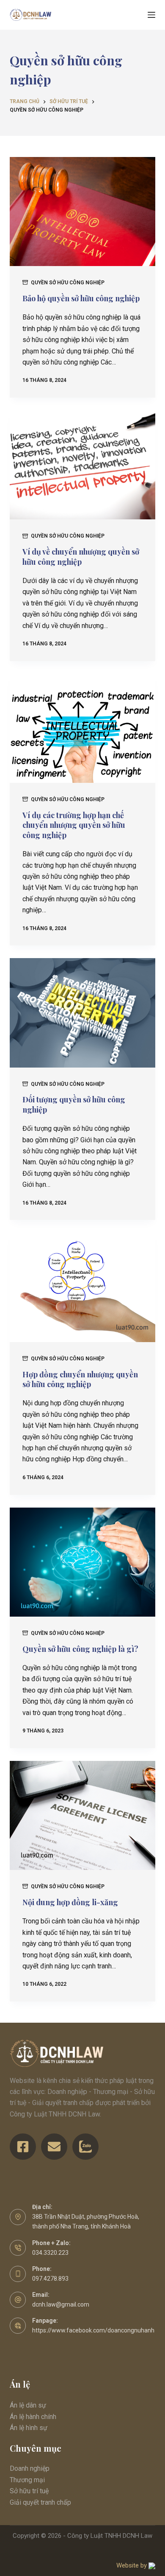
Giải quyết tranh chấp (40, 2502)
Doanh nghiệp (30, 2468)
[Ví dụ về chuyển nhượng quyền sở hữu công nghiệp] (82, 465)
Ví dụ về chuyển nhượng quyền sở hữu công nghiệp (81, 556)
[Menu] (151, 15)
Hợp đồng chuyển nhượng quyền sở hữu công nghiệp (80, 1379)
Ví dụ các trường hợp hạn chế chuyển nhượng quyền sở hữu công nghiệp (74, 825)
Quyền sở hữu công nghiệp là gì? (80, 1649)
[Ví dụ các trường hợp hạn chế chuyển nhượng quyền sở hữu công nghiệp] (82, 728)
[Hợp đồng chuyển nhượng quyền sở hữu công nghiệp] (82, 1287)
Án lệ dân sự (28, 2405)
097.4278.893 (50, 2279)
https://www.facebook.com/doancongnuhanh (93, 2330)
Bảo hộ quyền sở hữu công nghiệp (81, 298)
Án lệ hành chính (33, 2417)
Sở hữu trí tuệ (29, 2491)
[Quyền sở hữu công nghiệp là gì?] (82, 1562)
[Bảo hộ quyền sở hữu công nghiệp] (82, 212)
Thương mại (27, 2480)
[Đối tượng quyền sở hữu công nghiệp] (82, 1013)
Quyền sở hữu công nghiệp (68, 283)
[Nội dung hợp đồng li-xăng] (82, 1815)
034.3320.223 (50, 2253)
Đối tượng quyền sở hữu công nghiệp (74, 1104)
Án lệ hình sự (29, 2428)
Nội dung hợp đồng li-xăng (70, 1902)
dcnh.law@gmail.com (61, 2304)
